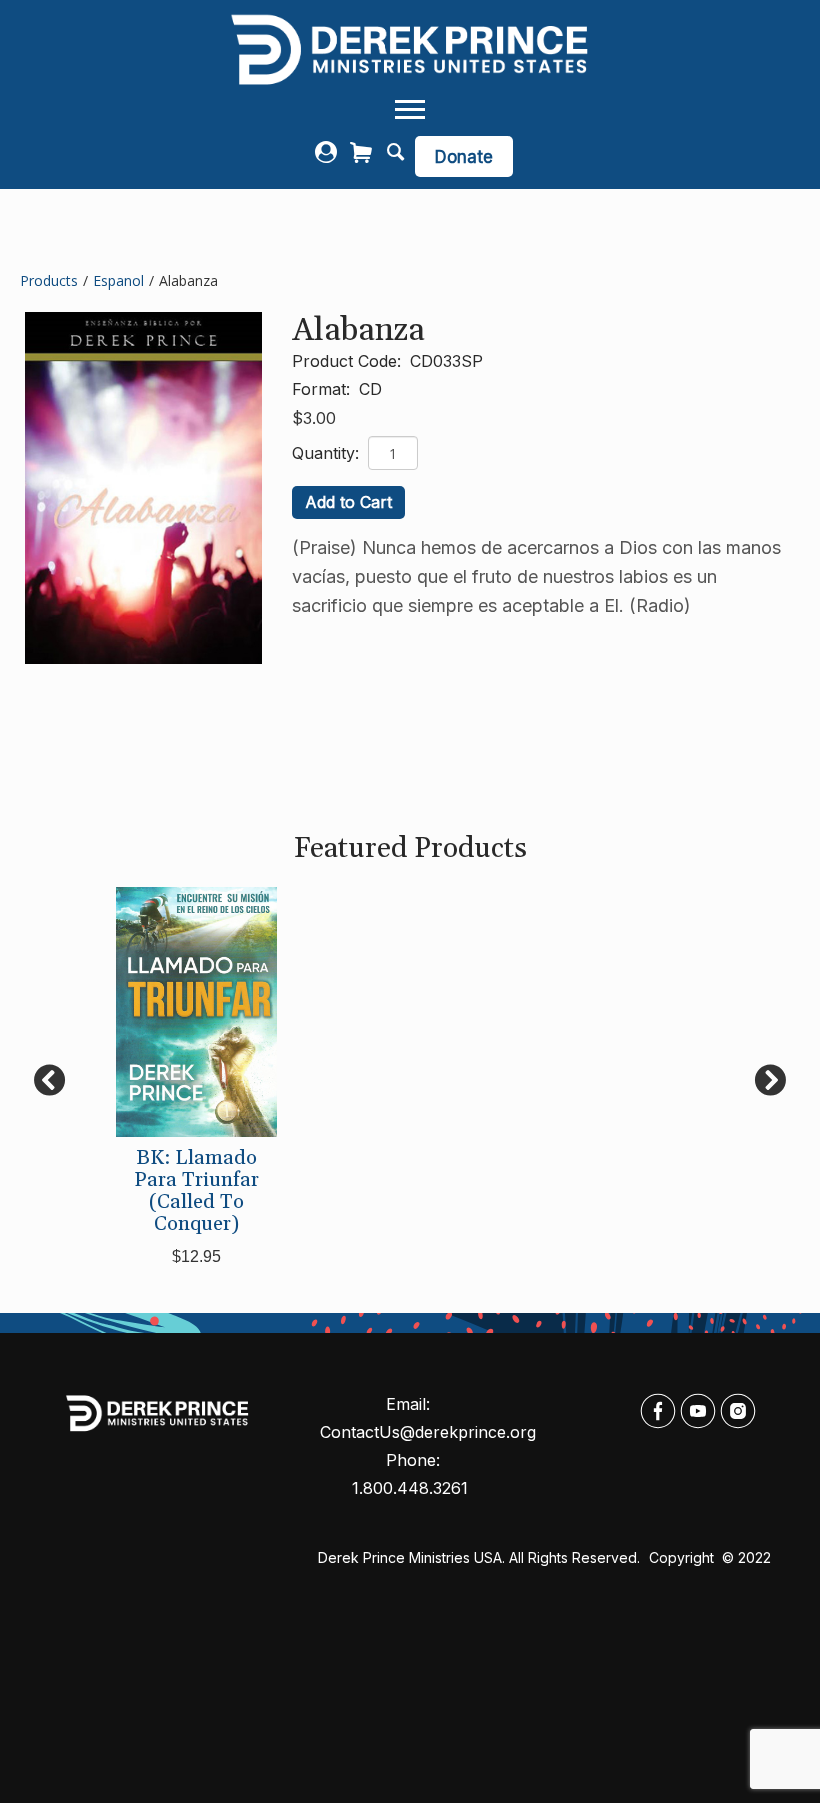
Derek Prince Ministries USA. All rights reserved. (479, 1557)
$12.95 (196, 1256)
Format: (323, 389)
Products (49, 280)
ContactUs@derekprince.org (428, 1432)
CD (370, 389)
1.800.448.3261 (410, 1488)
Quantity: (328, 453)
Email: (410, 1404)
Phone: (415, 1460)
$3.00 (314, 418)
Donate (464, 157)
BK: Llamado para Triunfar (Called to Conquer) (196, 1191)
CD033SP (446, 361)
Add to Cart (348, 502)
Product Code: (349, 361)
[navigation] (410, 110)
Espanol (118, 280)
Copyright (683, 1557)
